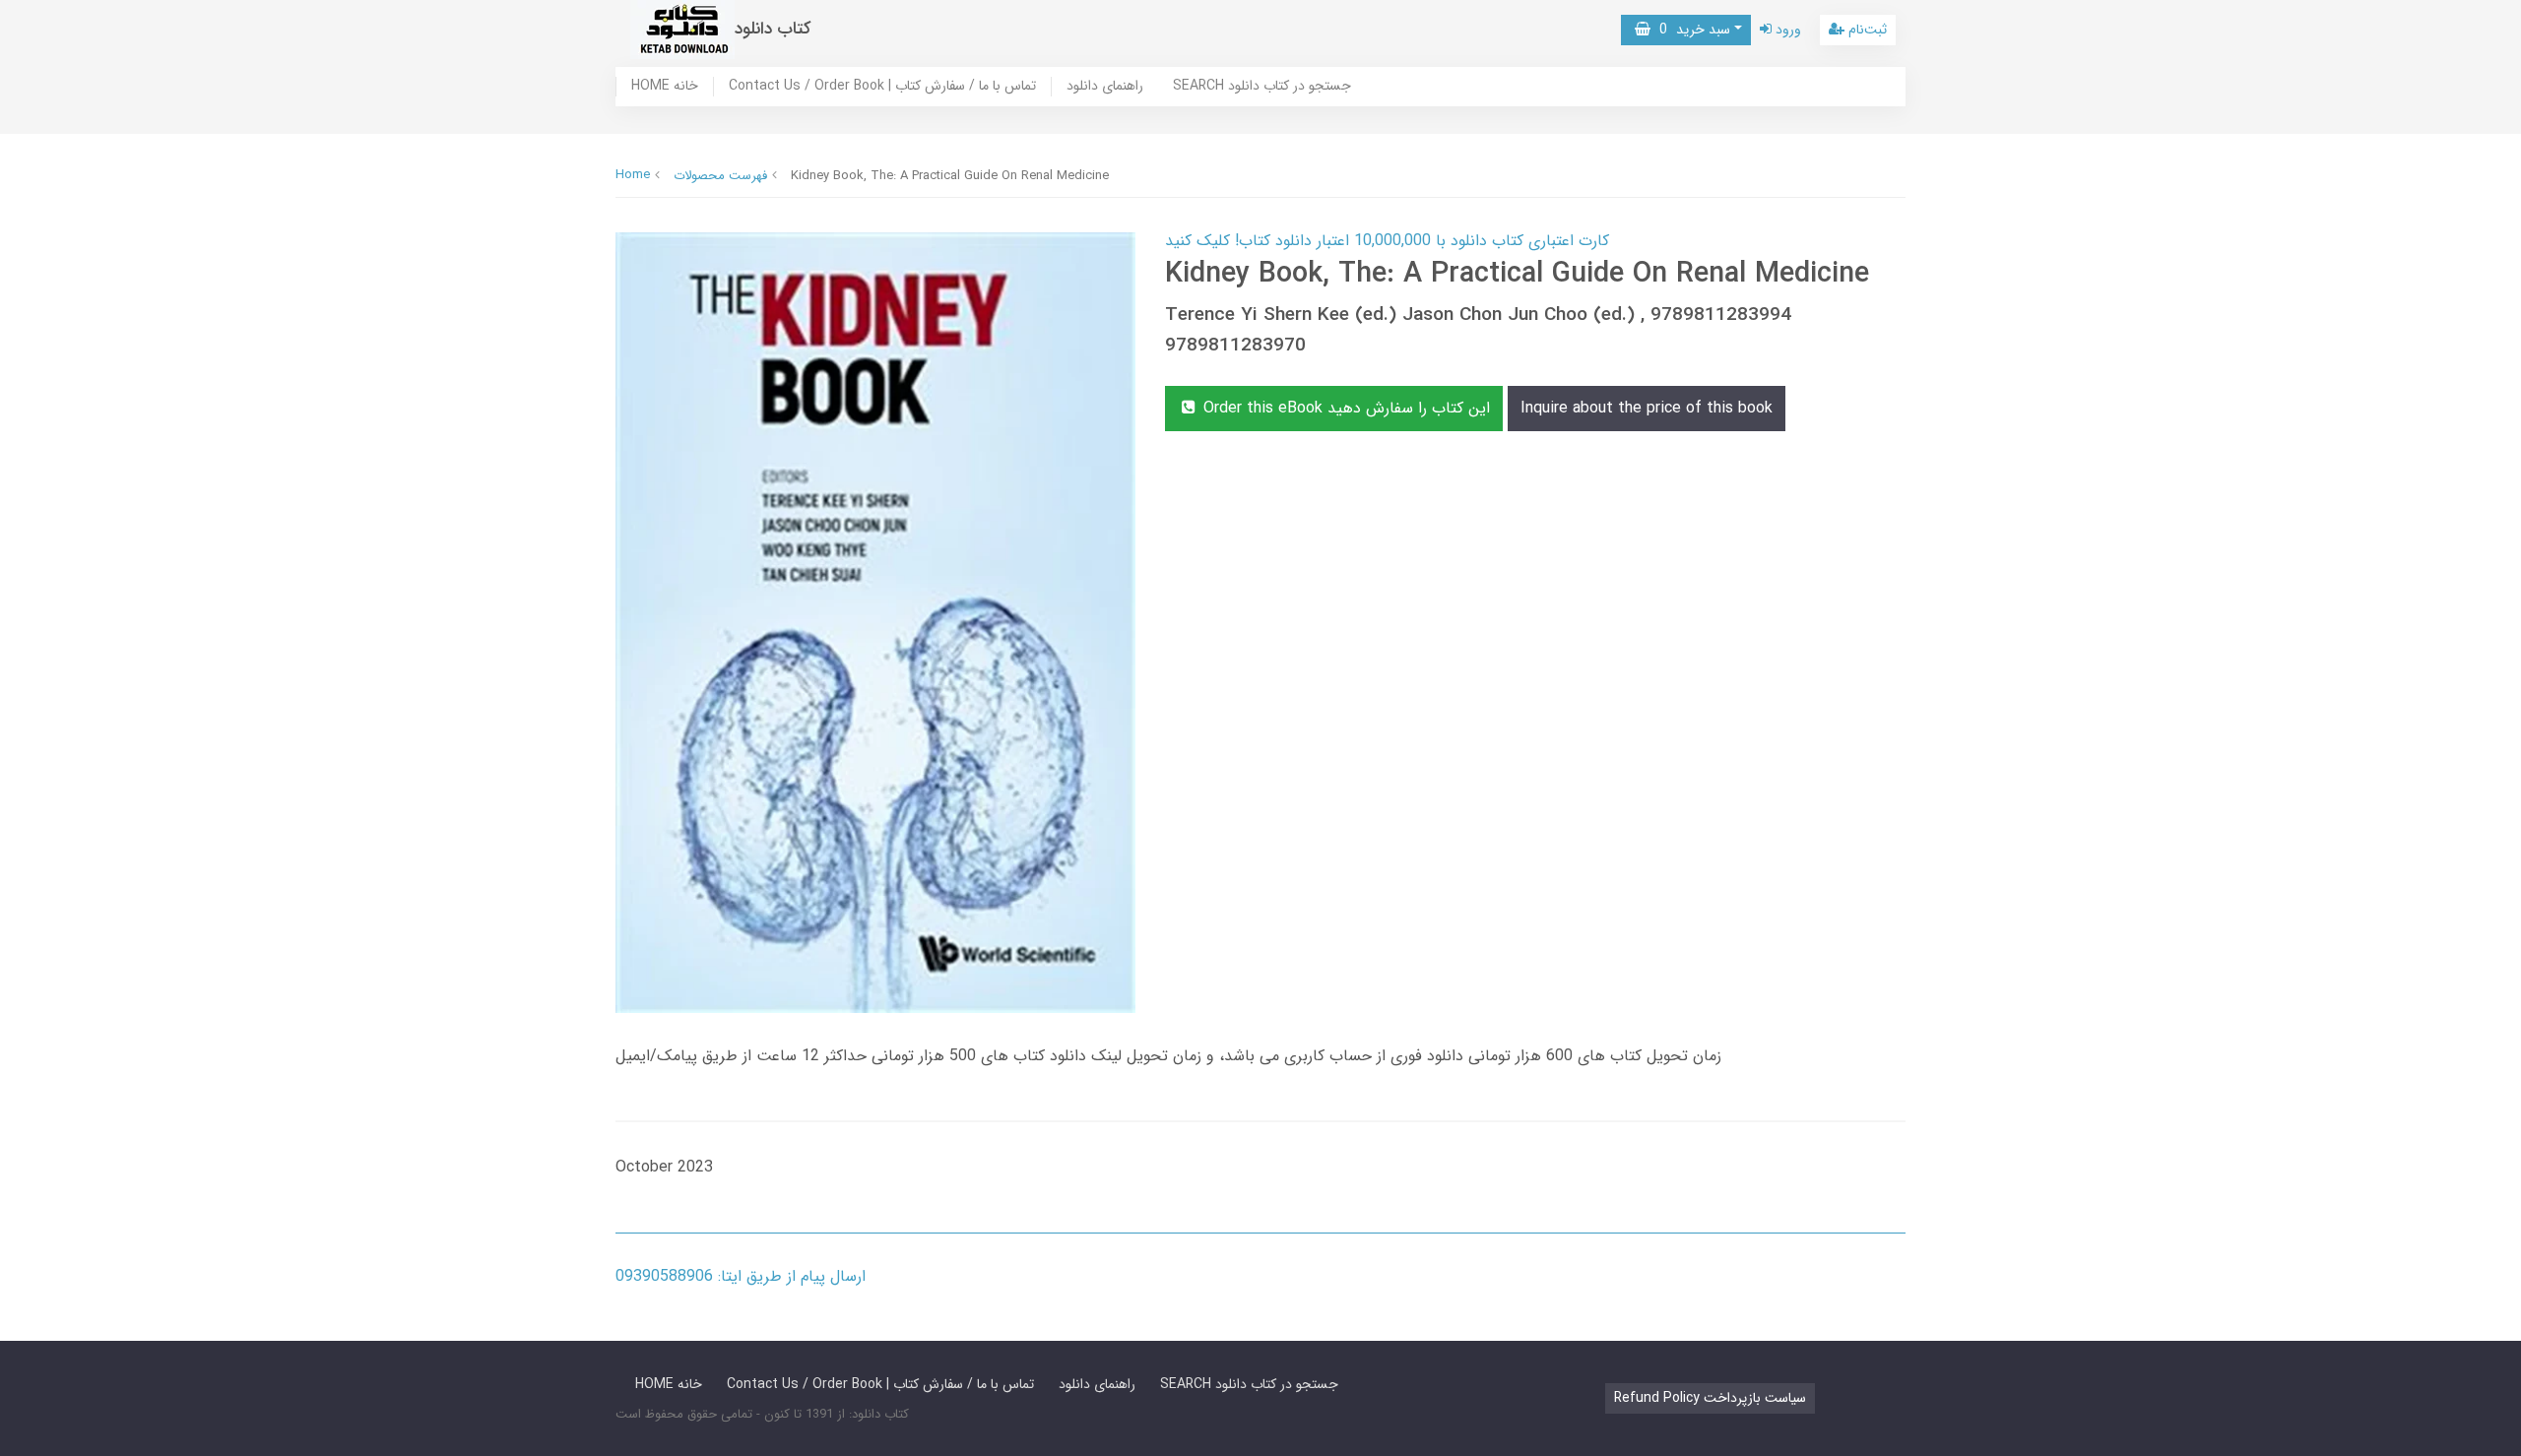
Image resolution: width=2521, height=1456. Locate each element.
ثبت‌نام (1866, 30)
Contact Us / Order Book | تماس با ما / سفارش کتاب (882, 87)
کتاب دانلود (773, 29)
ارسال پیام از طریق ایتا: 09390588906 (741, 1276)
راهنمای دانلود (1105, 87)
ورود (1786, 30)
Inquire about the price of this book (1647, 408)
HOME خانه (665, 87)
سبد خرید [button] (1690, 30)
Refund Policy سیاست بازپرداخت (1710, 1398)
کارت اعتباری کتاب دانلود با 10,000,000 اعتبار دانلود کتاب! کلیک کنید (1387, 241)
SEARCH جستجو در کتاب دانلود (1262, 87)
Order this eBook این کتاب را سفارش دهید (1344, 408)
